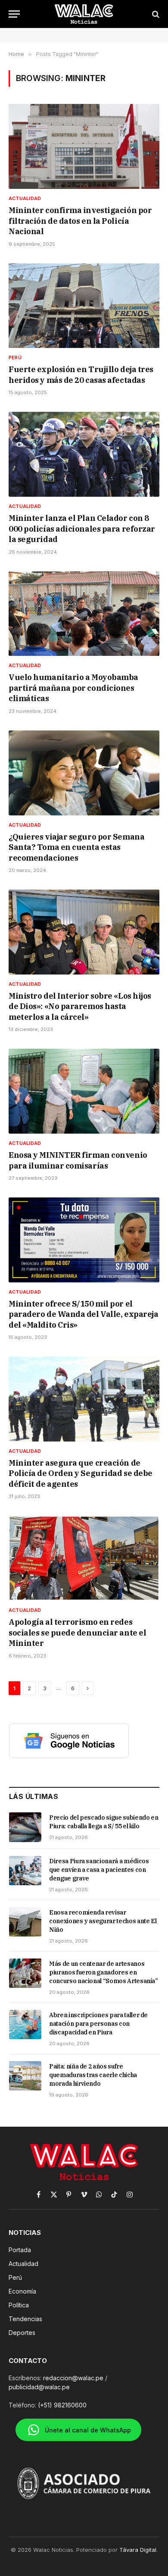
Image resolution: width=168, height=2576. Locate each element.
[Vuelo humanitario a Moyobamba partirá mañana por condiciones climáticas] (84, 614)
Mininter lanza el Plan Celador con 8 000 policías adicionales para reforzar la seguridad (82, 529)
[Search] (155, 14)
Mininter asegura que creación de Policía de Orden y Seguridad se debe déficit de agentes (81, 1473)
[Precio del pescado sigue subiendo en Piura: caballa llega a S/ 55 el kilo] (25, 1827)
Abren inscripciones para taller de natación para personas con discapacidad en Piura (98, 2024)
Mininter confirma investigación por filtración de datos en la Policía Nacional (80, 221)
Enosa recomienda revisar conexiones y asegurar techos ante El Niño (103, 1921)
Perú (15, 2277)
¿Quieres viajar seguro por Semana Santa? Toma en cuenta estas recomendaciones (76, 847)
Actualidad (23, 2264)
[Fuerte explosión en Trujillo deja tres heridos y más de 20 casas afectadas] (84, 306)
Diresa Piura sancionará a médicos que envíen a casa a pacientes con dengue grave (99, 1870)
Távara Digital (138, 2550)
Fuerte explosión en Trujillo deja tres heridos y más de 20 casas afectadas (81, 374)
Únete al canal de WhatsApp (88, 2430)
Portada (20, 2250)
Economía (22, 2291)
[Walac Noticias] (84, 14)
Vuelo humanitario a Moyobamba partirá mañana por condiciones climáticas (73, 688)
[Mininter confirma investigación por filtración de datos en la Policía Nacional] (84, 146)
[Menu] (14, 14)
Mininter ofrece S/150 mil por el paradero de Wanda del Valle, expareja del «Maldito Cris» (83, 1314)
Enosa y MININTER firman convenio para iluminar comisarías (78, 1160)
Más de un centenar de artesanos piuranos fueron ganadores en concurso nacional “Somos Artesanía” (104, 1972)
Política (19, 2305)
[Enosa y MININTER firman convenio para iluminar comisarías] (84, 1091)
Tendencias (25, 2319)
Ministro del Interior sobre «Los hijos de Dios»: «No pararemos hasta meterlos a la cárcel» (80, 1006)
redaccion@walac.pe (73, 2378)
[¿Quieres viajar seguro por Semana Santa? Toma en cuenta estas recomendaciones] (84, 773)
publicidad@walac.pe (39, 2387)
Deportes (22, 2333)
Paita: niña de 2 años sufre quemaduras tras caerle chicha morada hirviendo (93, 2075)
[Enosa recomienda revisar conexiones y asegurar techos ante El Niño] (25, 1922)
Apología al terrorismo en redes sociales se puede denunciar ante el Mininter (77, 1633)
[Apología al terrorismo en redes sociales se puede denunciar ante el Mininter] (84, 1558)
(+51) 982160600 (62, 2405)
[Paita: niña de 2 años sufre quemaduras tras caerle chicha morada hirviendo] (25, 2076)
